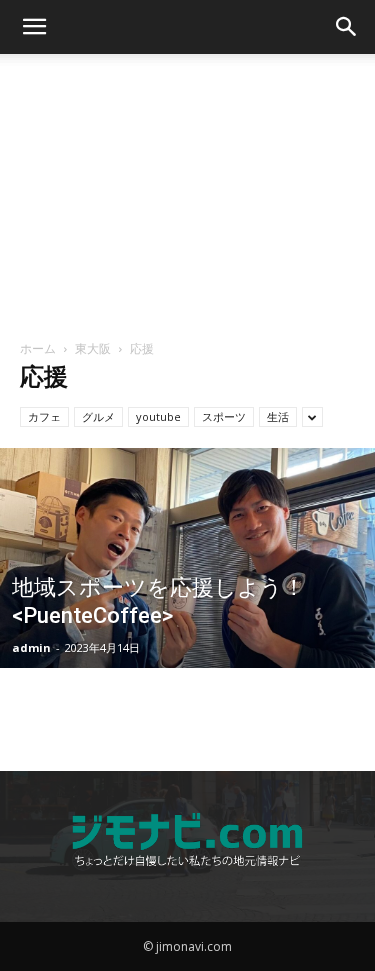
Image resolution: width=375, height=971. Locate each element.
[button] (347, 27)
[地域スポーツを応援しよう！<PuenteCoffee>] (187, 610)
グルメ (98, 416)
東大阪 (93, 348)
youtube (158, 416)
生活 (278, 416)
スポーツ (224, 416)
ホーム (38, 348)
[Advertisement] (188, 189)
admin (31, 647)
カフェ (44, 416)
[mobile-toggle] (34, 27)
